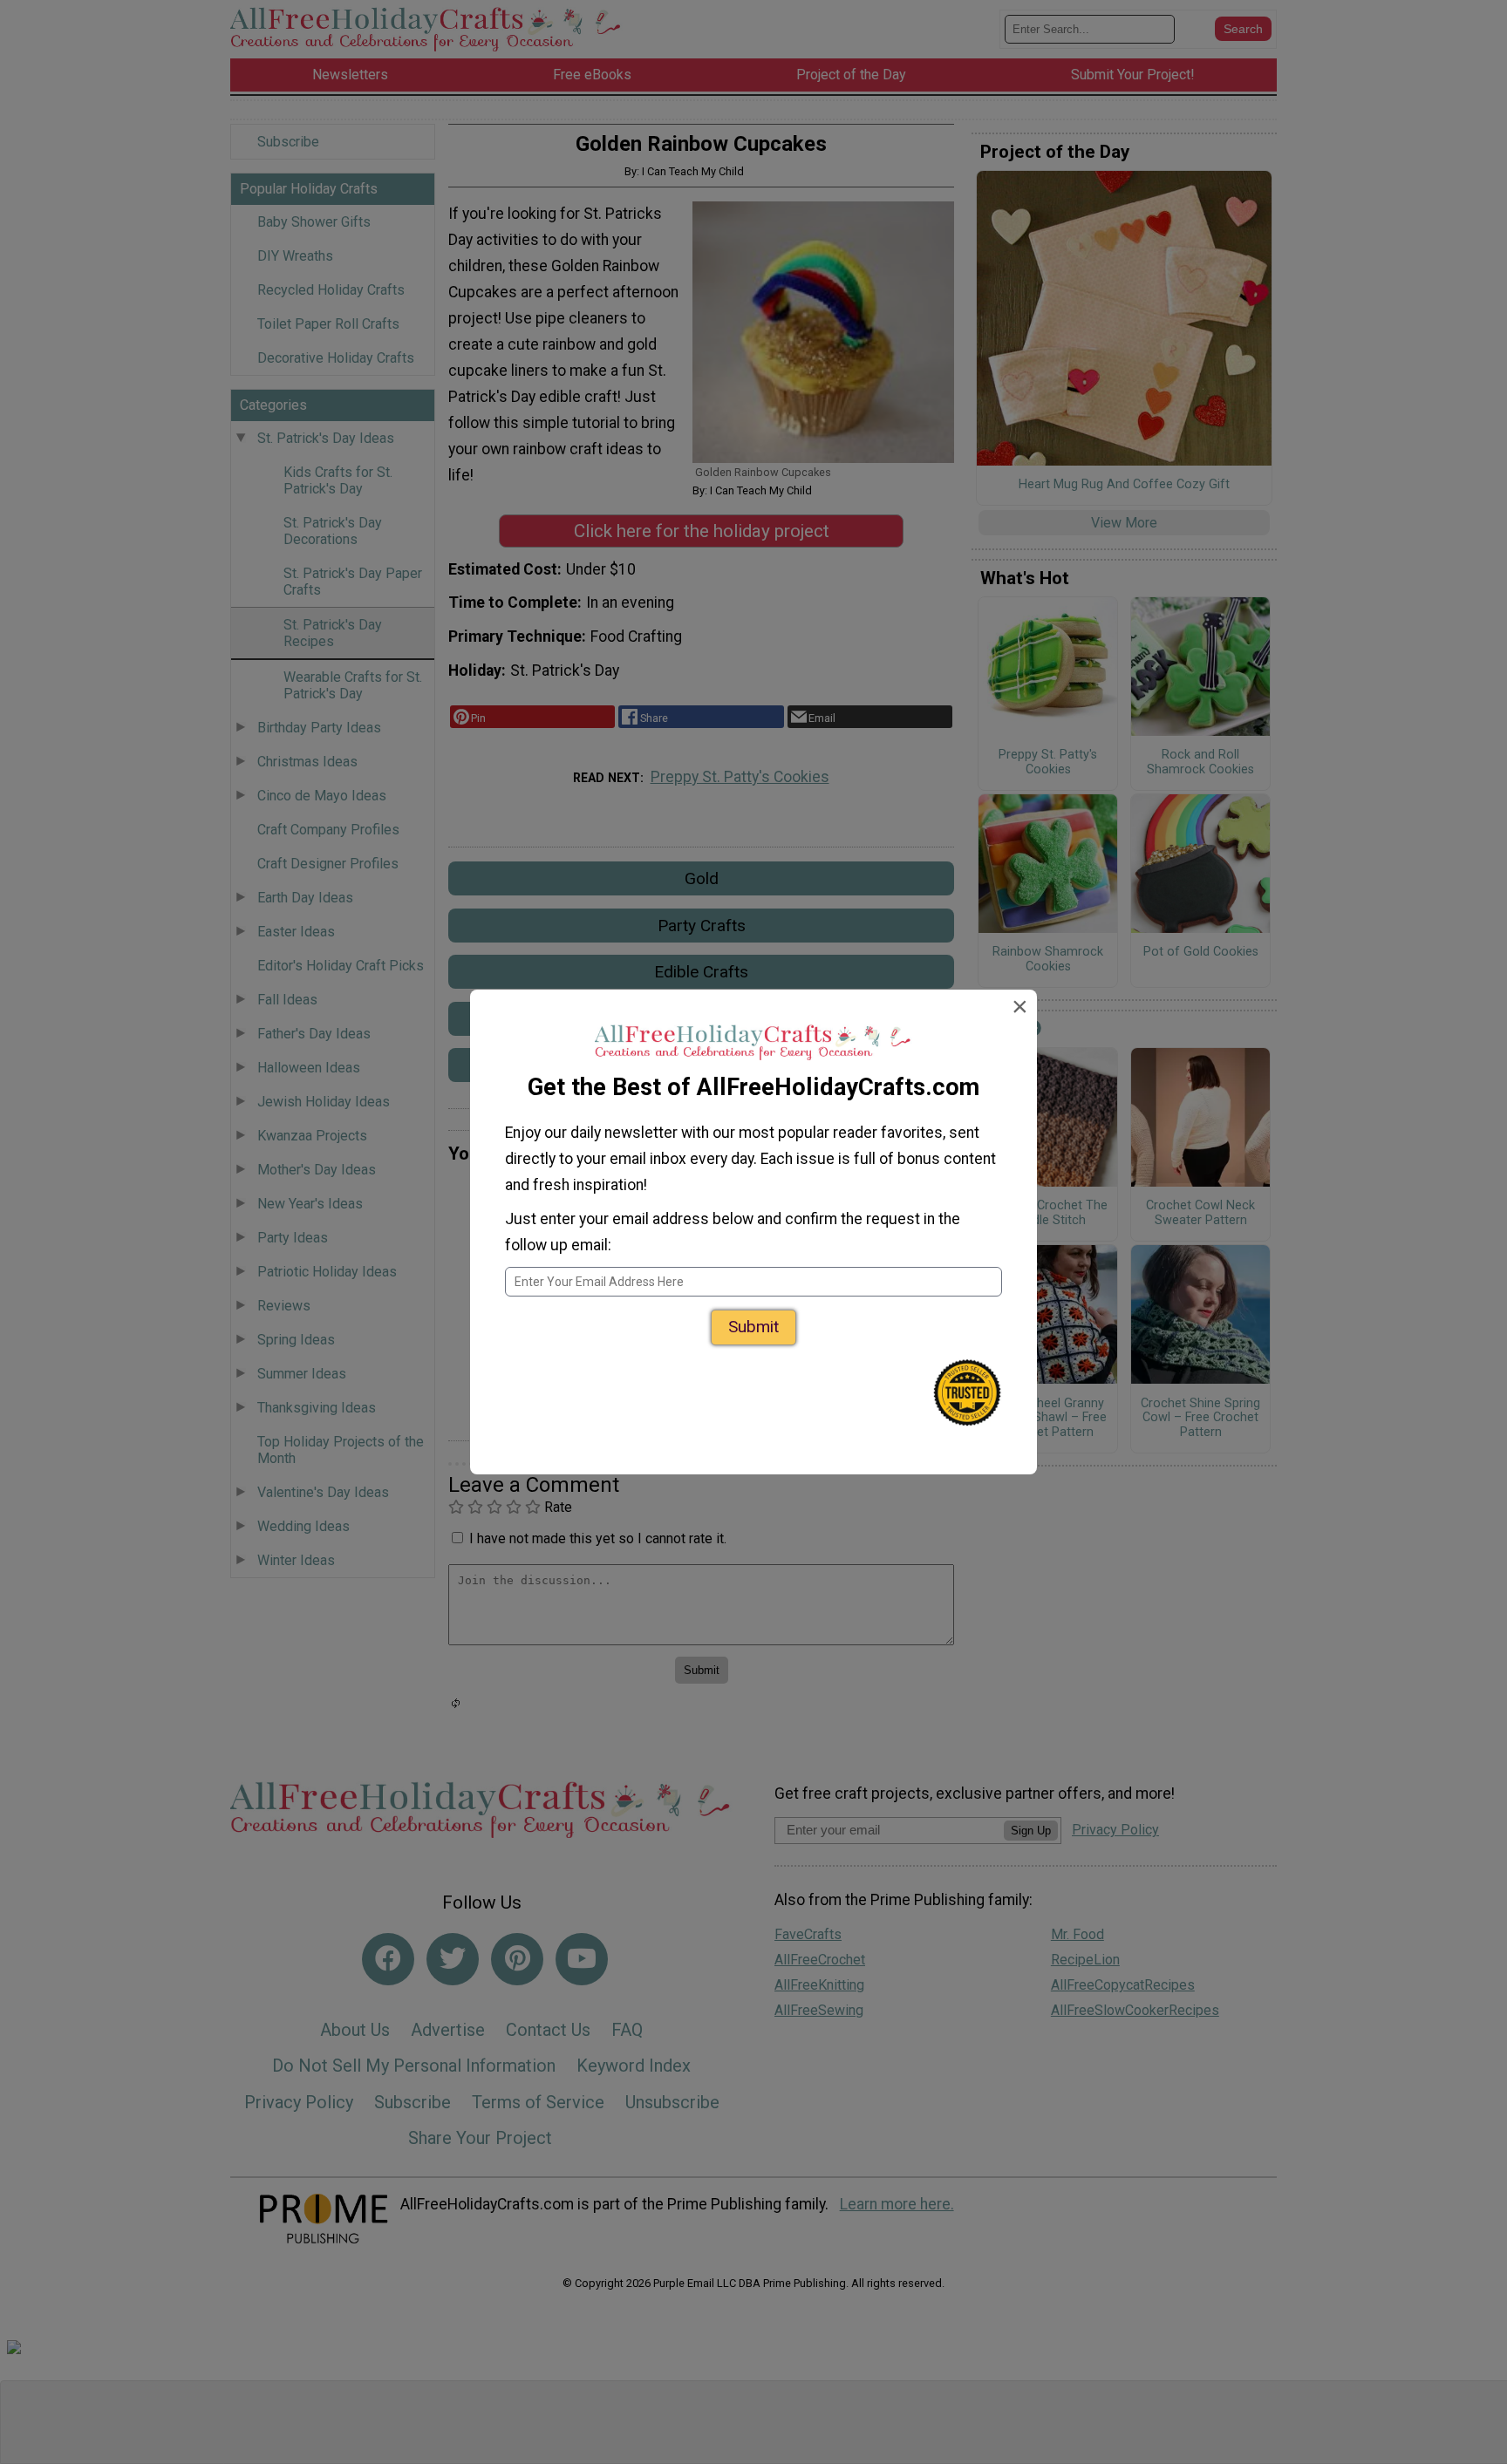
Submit (753, 1327)
